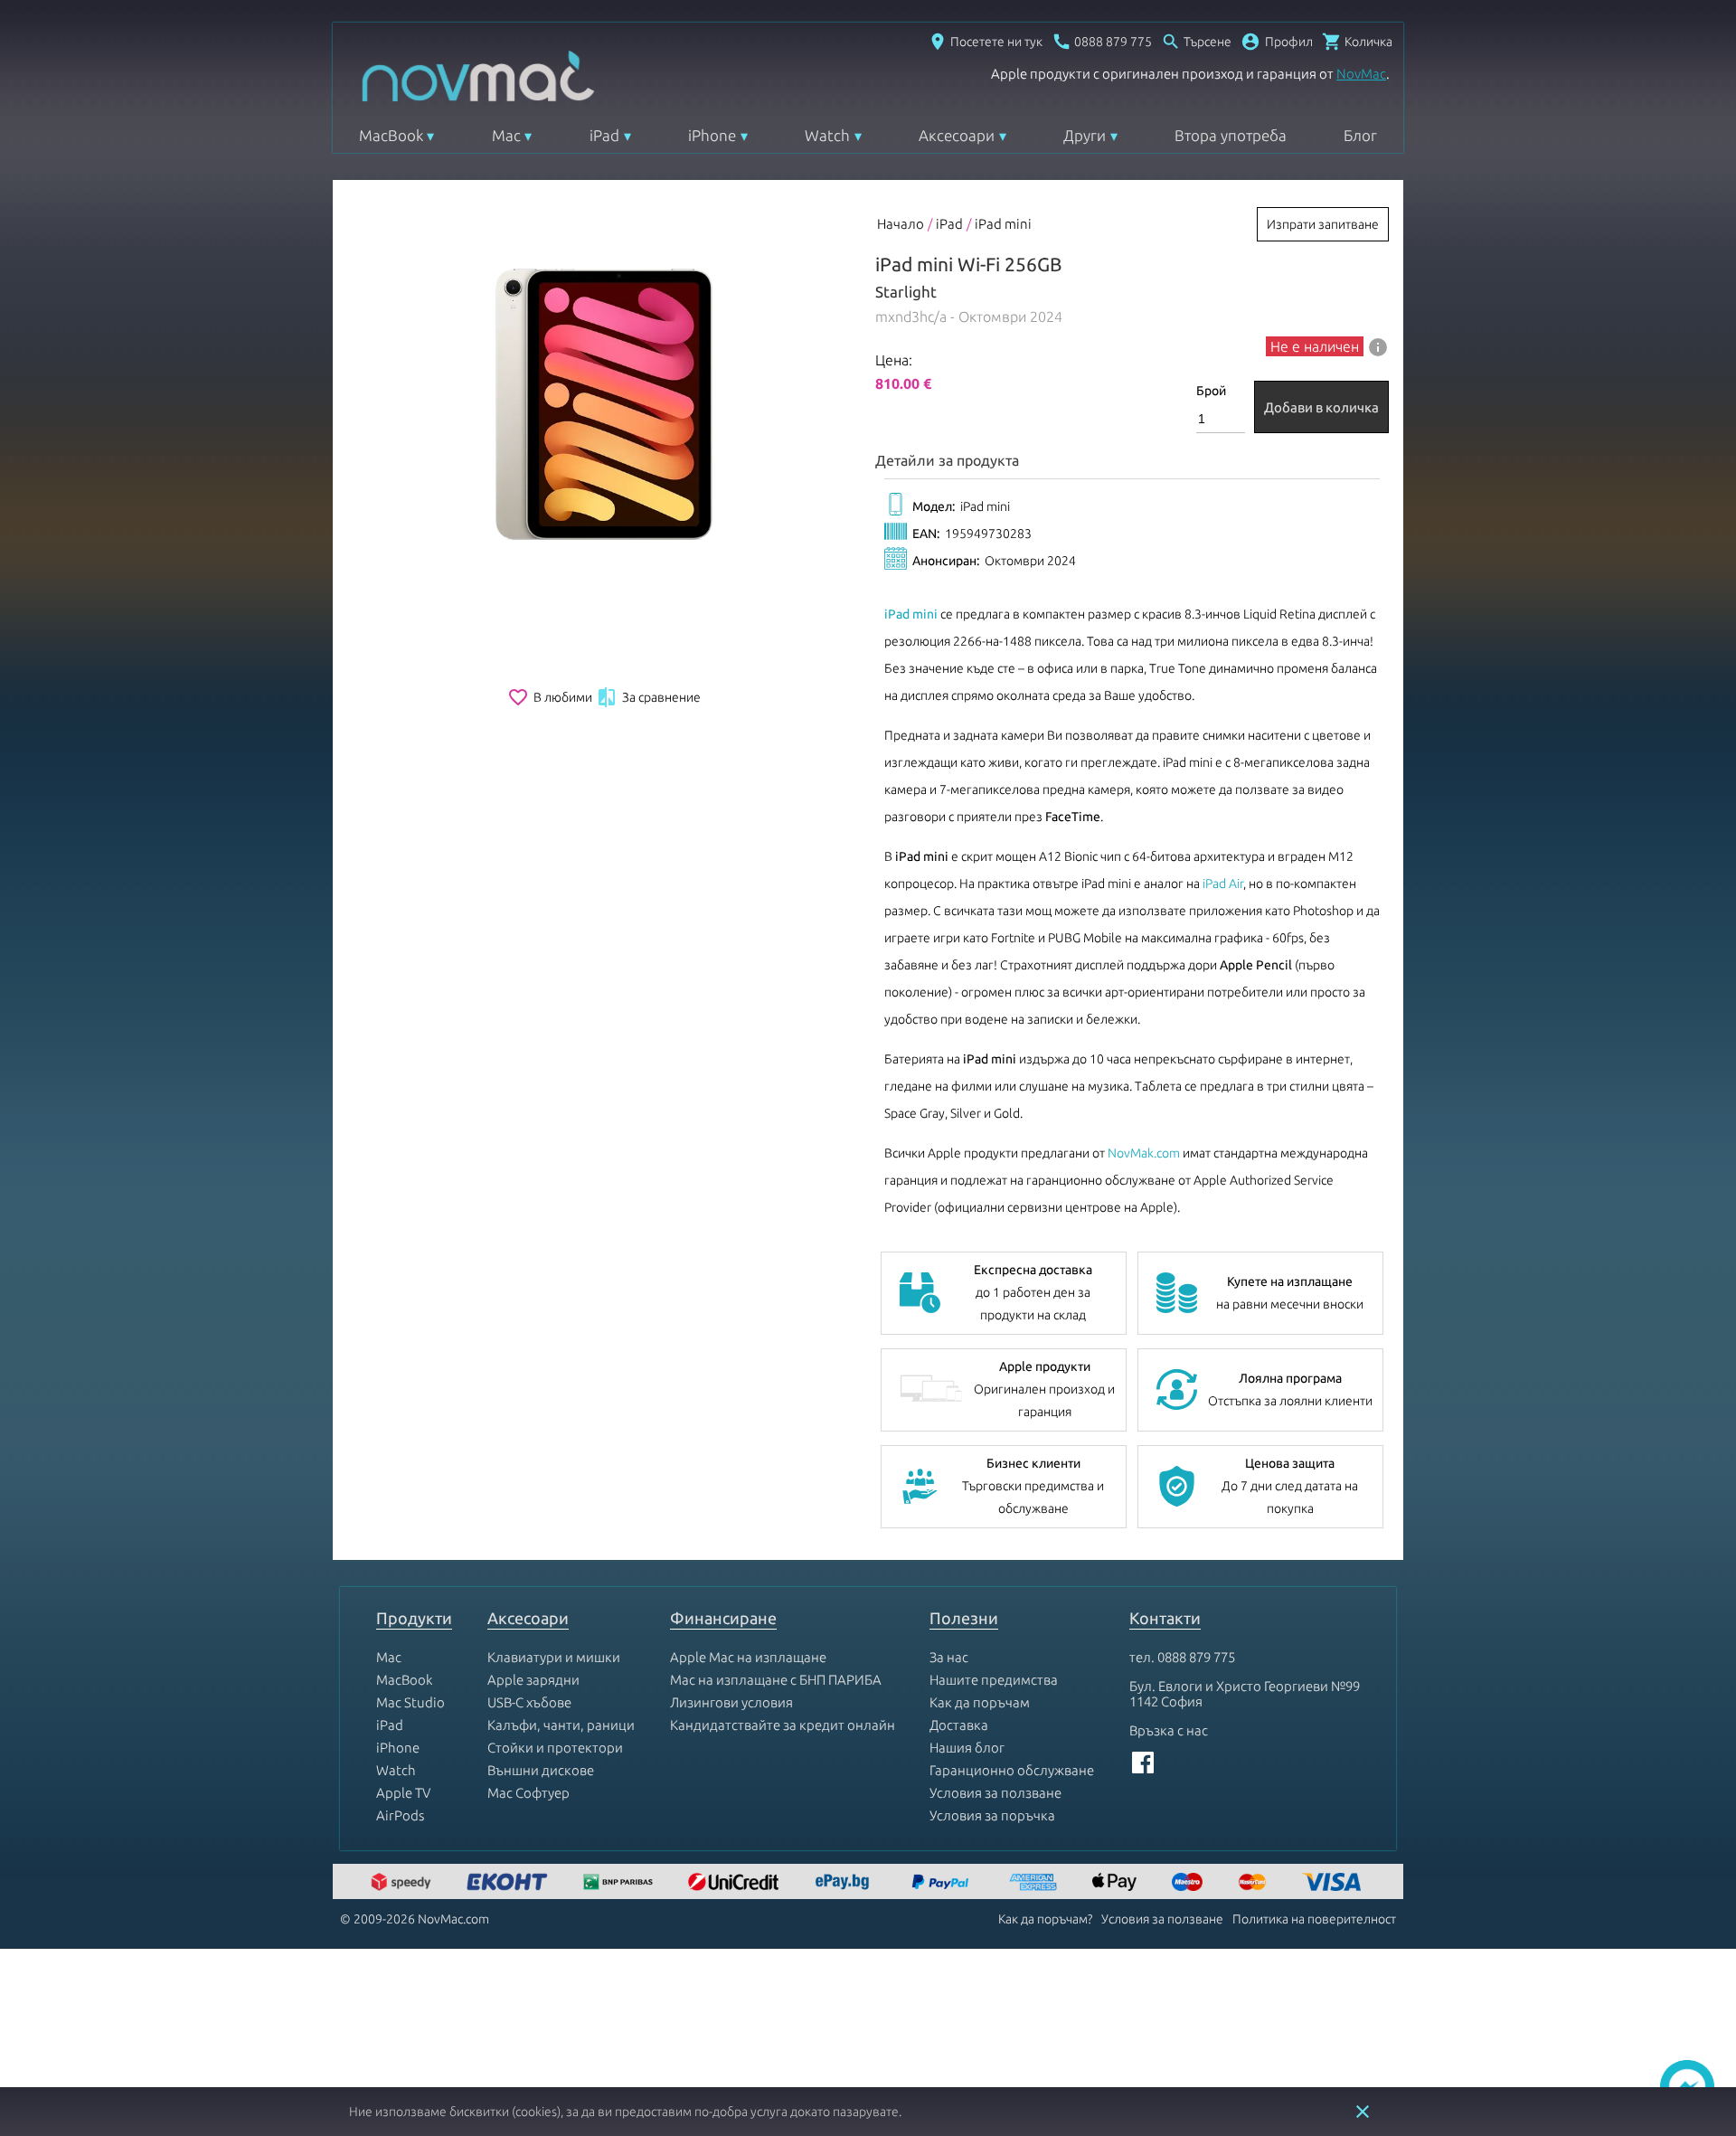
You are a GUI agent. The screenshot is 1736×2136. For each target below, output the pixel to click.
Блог (1360, 135)
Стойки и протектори (555, 1748)
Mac (506, 135)
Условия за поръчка (992, 1815)
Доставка (959, 1725)
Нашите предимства (994, 1680)
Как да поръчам (980, 1702)
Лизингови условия (731, 1702)
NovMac (1361, 74)
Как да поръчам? (1045, 1919)
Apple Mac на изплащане (748, 1657)
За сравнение (648, 697)
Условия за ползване (995, 1793)
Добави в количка (1321, 407)
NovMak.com (1144, 1153)
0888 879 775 (1196, 1657)
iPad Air (1223, 884)
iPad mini (1003, 224)
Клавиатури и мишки (554, 1657)
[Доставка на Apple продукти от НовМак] (403, 1883)
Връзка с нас (1169, 1730)
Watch (827, 135)
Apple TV (403, 1793)
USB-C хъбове (529, 1702)
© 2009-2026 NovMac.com (415, 1919)
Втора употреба (1231, 135)
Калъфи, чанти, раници (561, 1725)
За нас (949, 1657)
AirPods (400, 1815)
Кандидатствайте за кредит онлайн (783, 1725)
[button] (1277, 42)
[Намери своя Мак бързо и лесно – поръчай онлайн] (844, 1883)
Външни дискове (541, 1770)
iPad (604, 135)
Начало (901, 224)
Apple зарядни (533, 1680)
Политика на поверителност (1314, 1919)
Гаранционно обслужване (1012, 1770)
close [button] (1363, 2112)
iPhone (712, 135)
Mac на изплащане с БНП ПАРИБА (776, 1680)
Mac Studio (410, 1702)
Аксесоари (957, 135)
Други (1085, 135)
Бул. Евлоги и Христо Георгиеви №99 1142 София (1245, 1694)
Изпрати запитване (1323, 224)
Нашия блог (967, 1748)
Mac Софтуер (528, 1793)
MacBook (391, 135)
